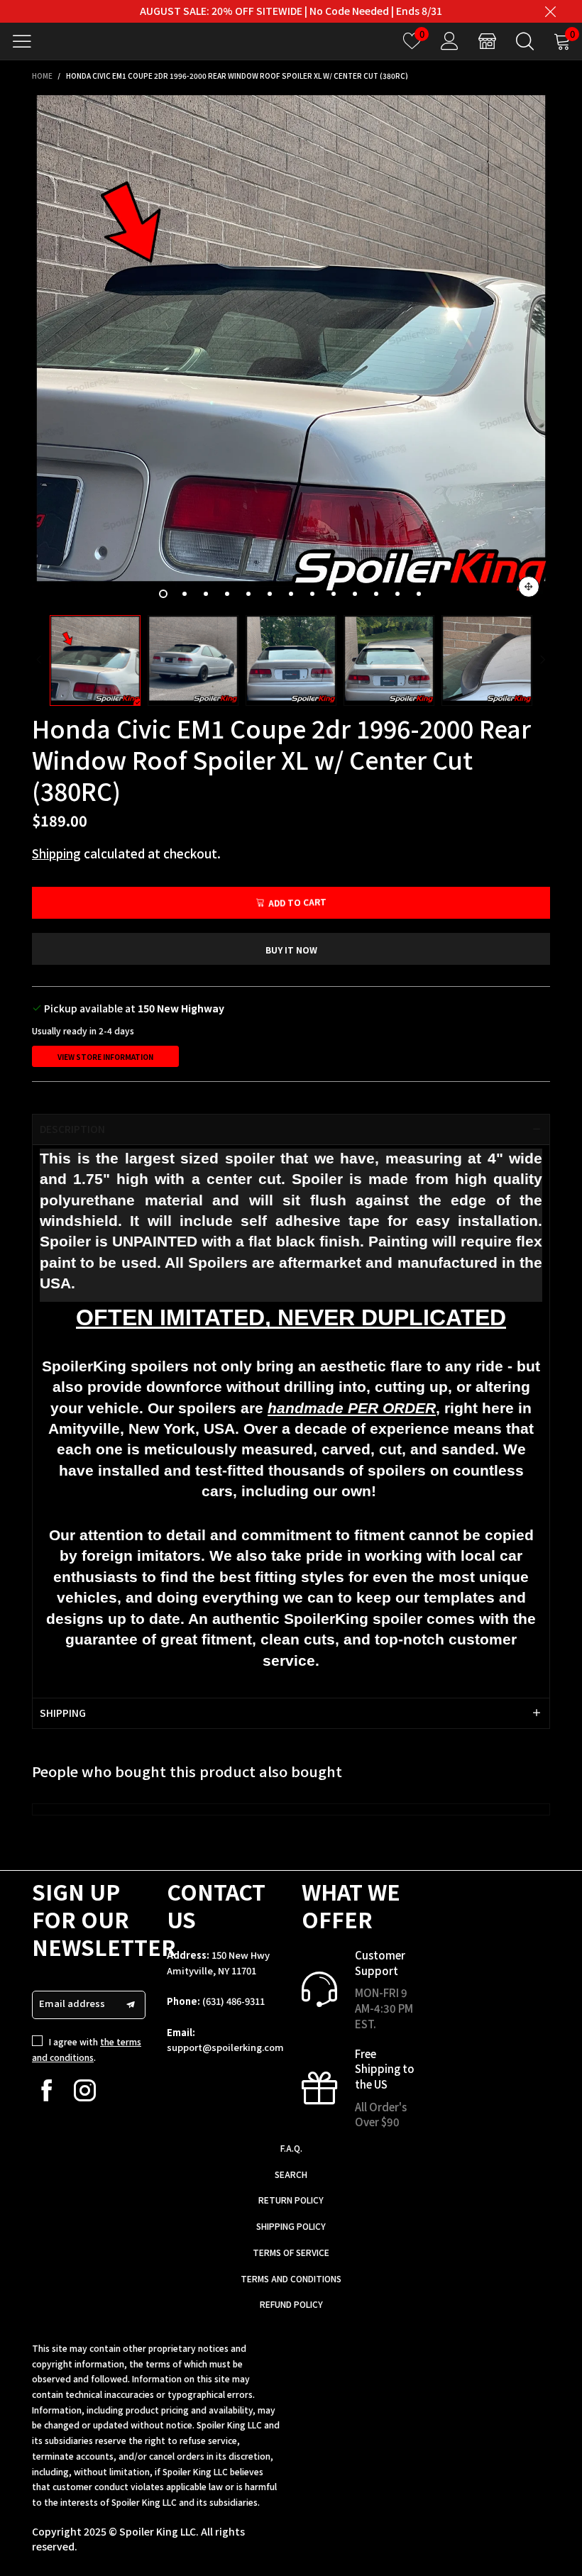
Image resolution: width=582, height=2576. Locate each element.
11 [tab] (376, 594)
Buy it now (291, 950)
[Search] (525, 41)
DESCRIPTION (72, 1129)
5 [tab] (248, 594)
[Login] (450, 41)
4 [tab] (227, 594)
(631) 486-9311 (234, 2001)
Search (291, 2174)
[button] (39, 660)
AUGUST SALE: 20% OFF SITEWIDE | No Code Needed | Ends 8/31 (291, 11)
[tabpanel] (291, 349)
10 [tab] (355, 594)
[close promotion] (550, 11)
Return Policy (291, 2200)
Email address (72, 2003)
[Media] (529, 587)
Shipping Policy (291, 2226)
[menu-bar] (27, 41)
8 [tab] (312, 594)
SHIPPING (63, 1713)
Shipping (56, 853)
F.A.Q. (291, 2148)
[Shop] (487, 41)
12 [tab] (397, 594)
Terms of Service (291, 2252)
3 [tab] (206, 594)
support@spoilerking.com (225, 2047)
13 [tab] (419, 594)
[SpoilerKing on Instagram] (85, 2090)
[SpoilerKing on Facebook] (46, 2090)
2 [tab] (185, 594)
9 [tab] (334, 594)
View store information (105, 1057)
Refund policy (291, 2304)
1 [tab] (163, 594)
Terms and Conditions (291, 2278)
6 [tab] (270, 594)
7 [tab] (291, 594)
